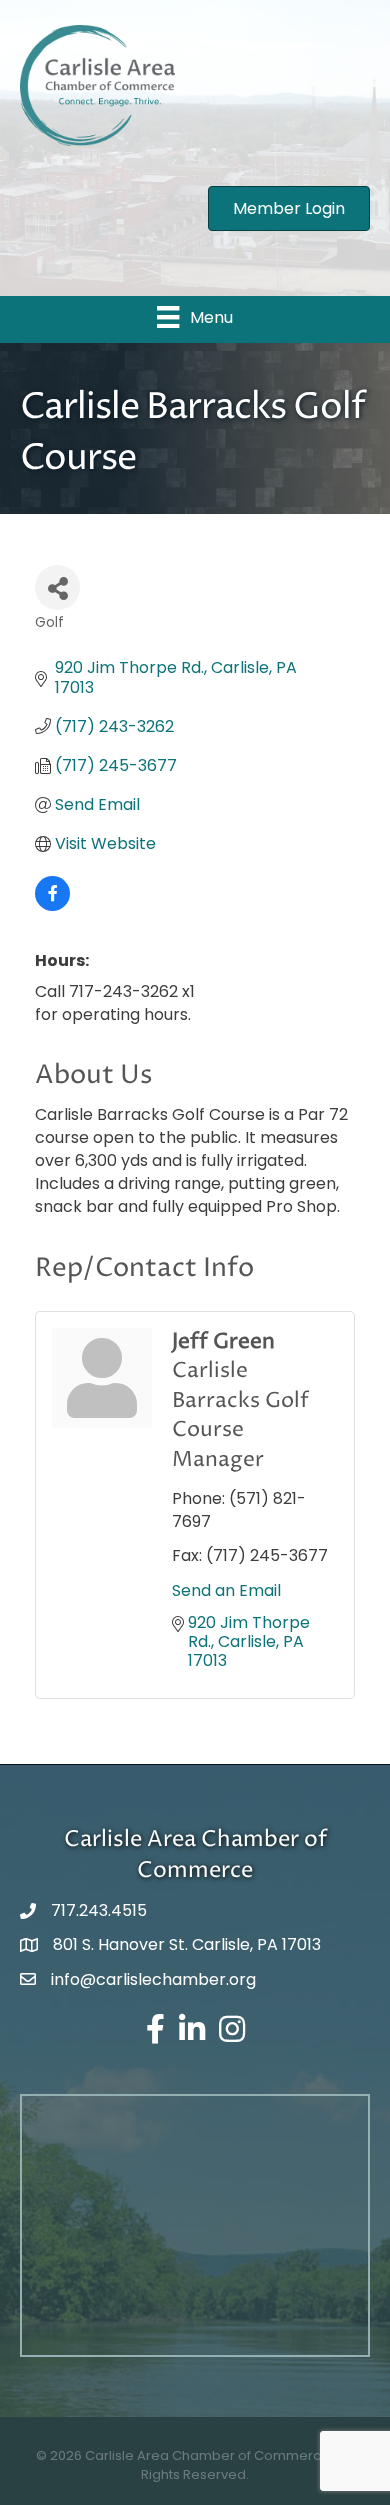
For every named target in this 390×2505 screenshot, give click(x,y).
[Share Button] (57, 587)
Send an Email (226, 1590)
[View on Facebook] (52, 905)
